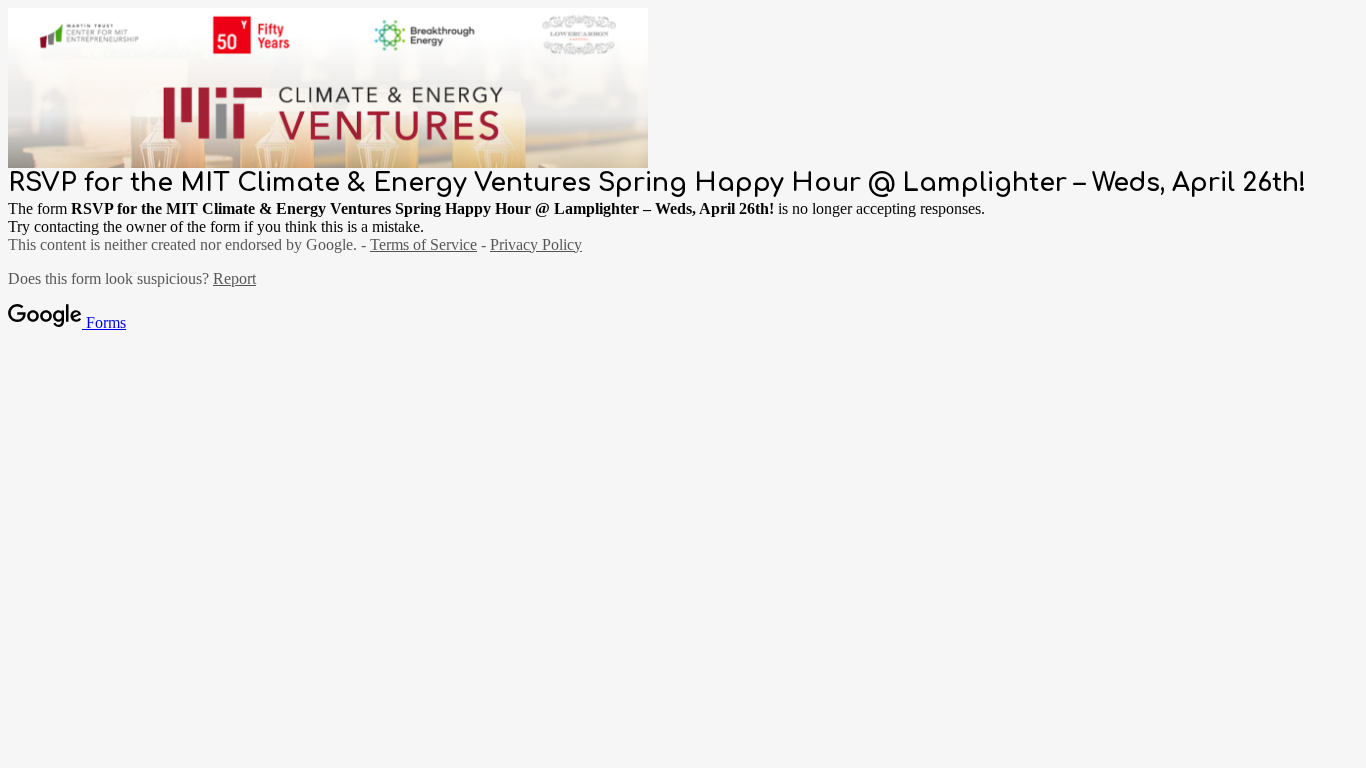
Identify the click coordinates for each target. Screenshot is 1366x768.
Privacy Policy (536, 244)
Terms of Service (423, 244)
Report (234, 278)
